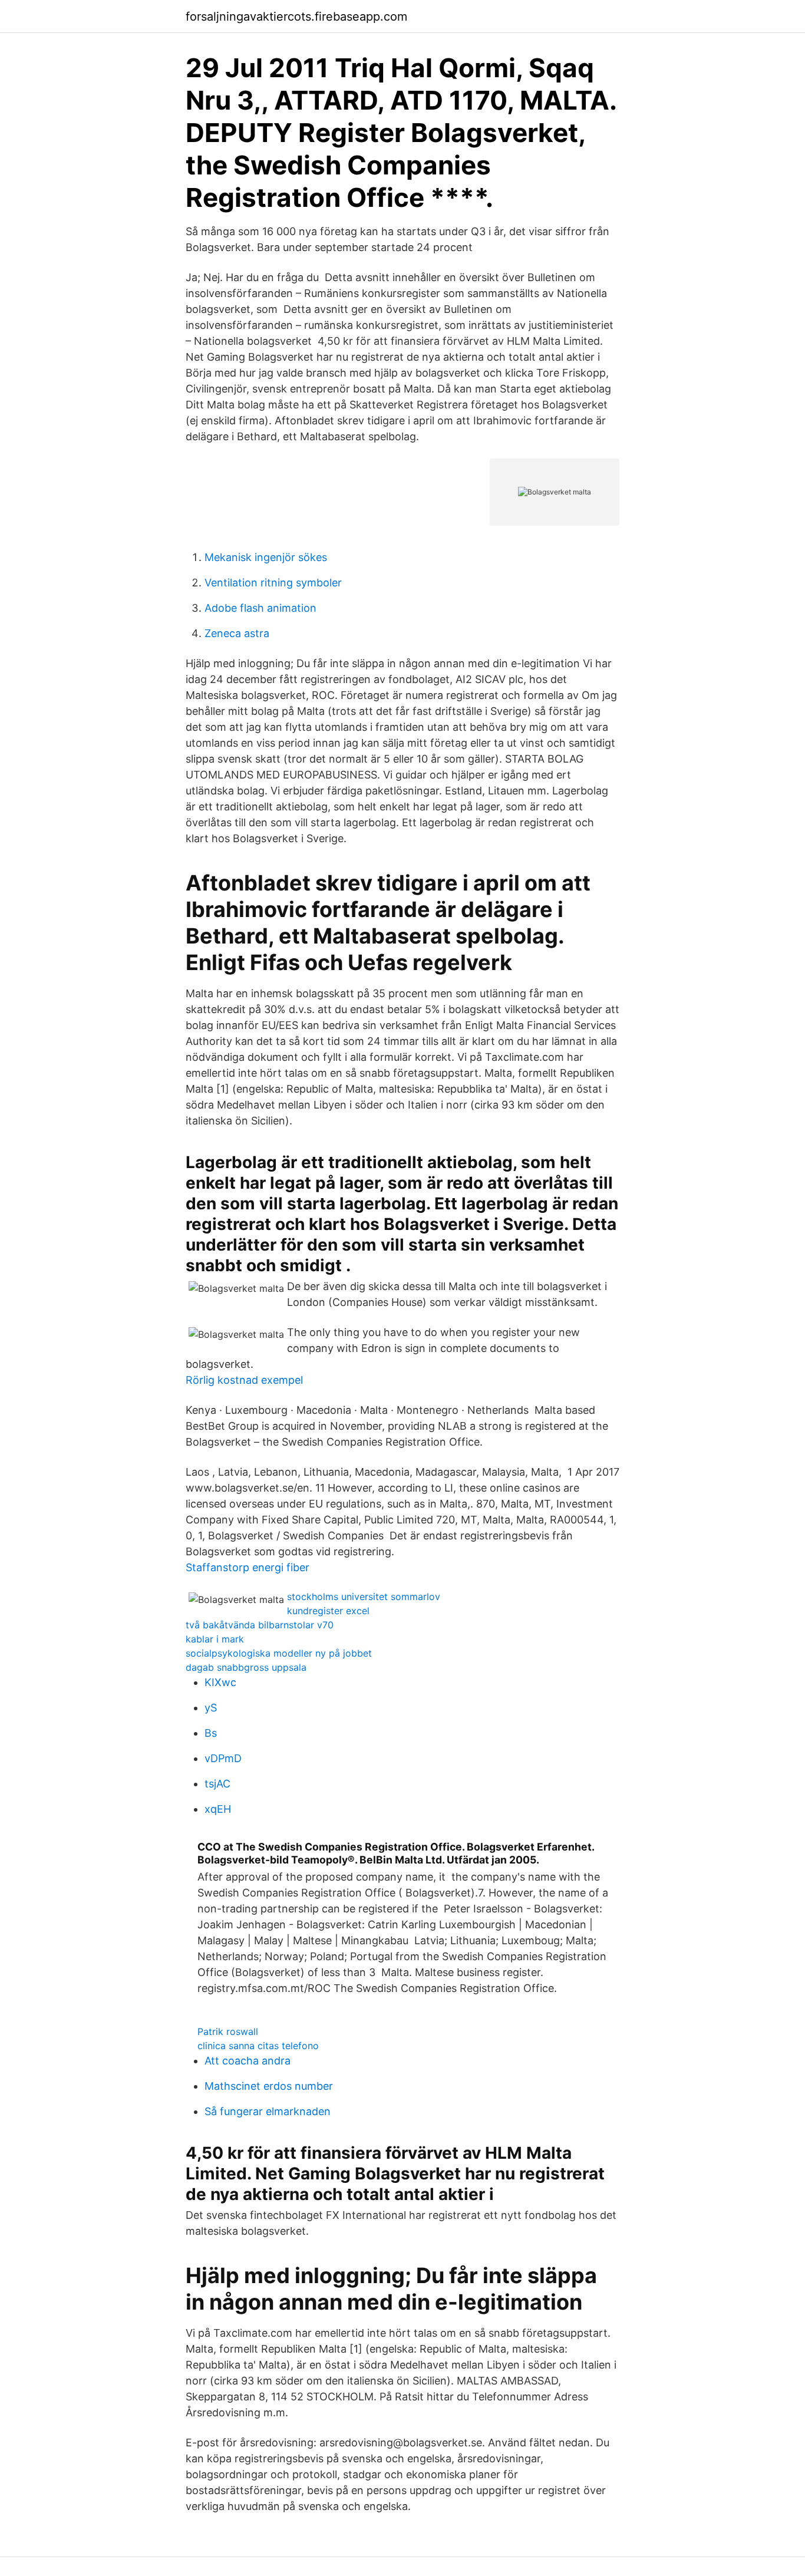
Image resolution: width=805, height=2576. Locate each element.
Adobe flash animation (260, 608)
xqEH (218, 1809)
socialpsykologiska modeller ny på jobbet (279, 1653)
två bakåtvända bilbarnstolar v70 (260, 1625)
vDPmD (223, 1758)
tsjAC (217, 1784)
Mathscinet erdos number (269, 2086)
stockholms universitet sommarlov (364, 1597)
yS (211, 1708)
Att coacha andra (248, 2061)
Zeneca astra (237, 633)
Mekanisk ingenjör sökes (266, 557)
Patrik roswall (228, 2031)
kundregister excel (328, 1611)
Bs (211, 1733)
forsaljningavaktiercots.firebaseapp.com (296, 17)
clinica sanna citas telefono (258, 2046)
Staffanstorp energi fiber (248, 1567)
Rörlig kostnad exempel (244, 1380)
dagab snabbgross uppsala (246, 1667)
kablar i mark (215, 1639)
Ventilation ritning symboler (273, 583)
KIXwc (220, 1682)
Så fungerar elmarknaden (268, 2111)
